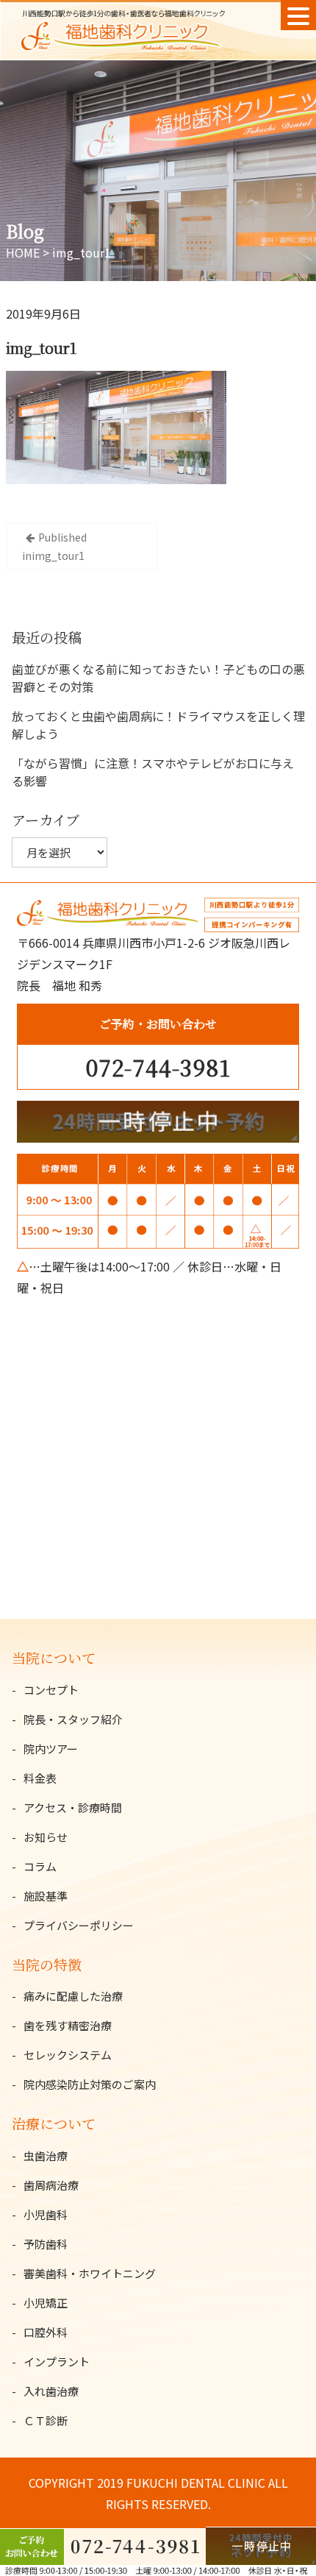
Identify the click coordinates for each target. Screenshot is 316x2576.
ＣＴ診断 (46, 2420)
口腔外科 (46, 2332)
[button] (298, 15)
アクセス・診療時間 (73, 1807)
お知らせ (46, 1837)
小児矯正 (46, 2303)
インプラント (57, 2362)
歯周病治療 (51, 2185)
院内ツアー (51, 1749)
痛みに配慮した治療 (73, 1996)
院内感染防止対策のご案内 (90, 2084)
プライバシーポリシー (79, 1925)
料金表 (40, 1778)
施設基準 (46, 1896)
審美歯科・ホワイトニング (90, 2273)
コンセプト (51, 1690)
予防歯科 (46, 2244)
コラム (40, 1866)
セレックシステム (68, 2055)
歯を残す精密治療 (68, 2025)
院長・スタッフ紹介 (73, 1719)
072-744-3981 (158, 1067)
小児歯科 (46, 2214)
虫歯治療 (46, 2155)
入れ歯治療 (51, 2391)
